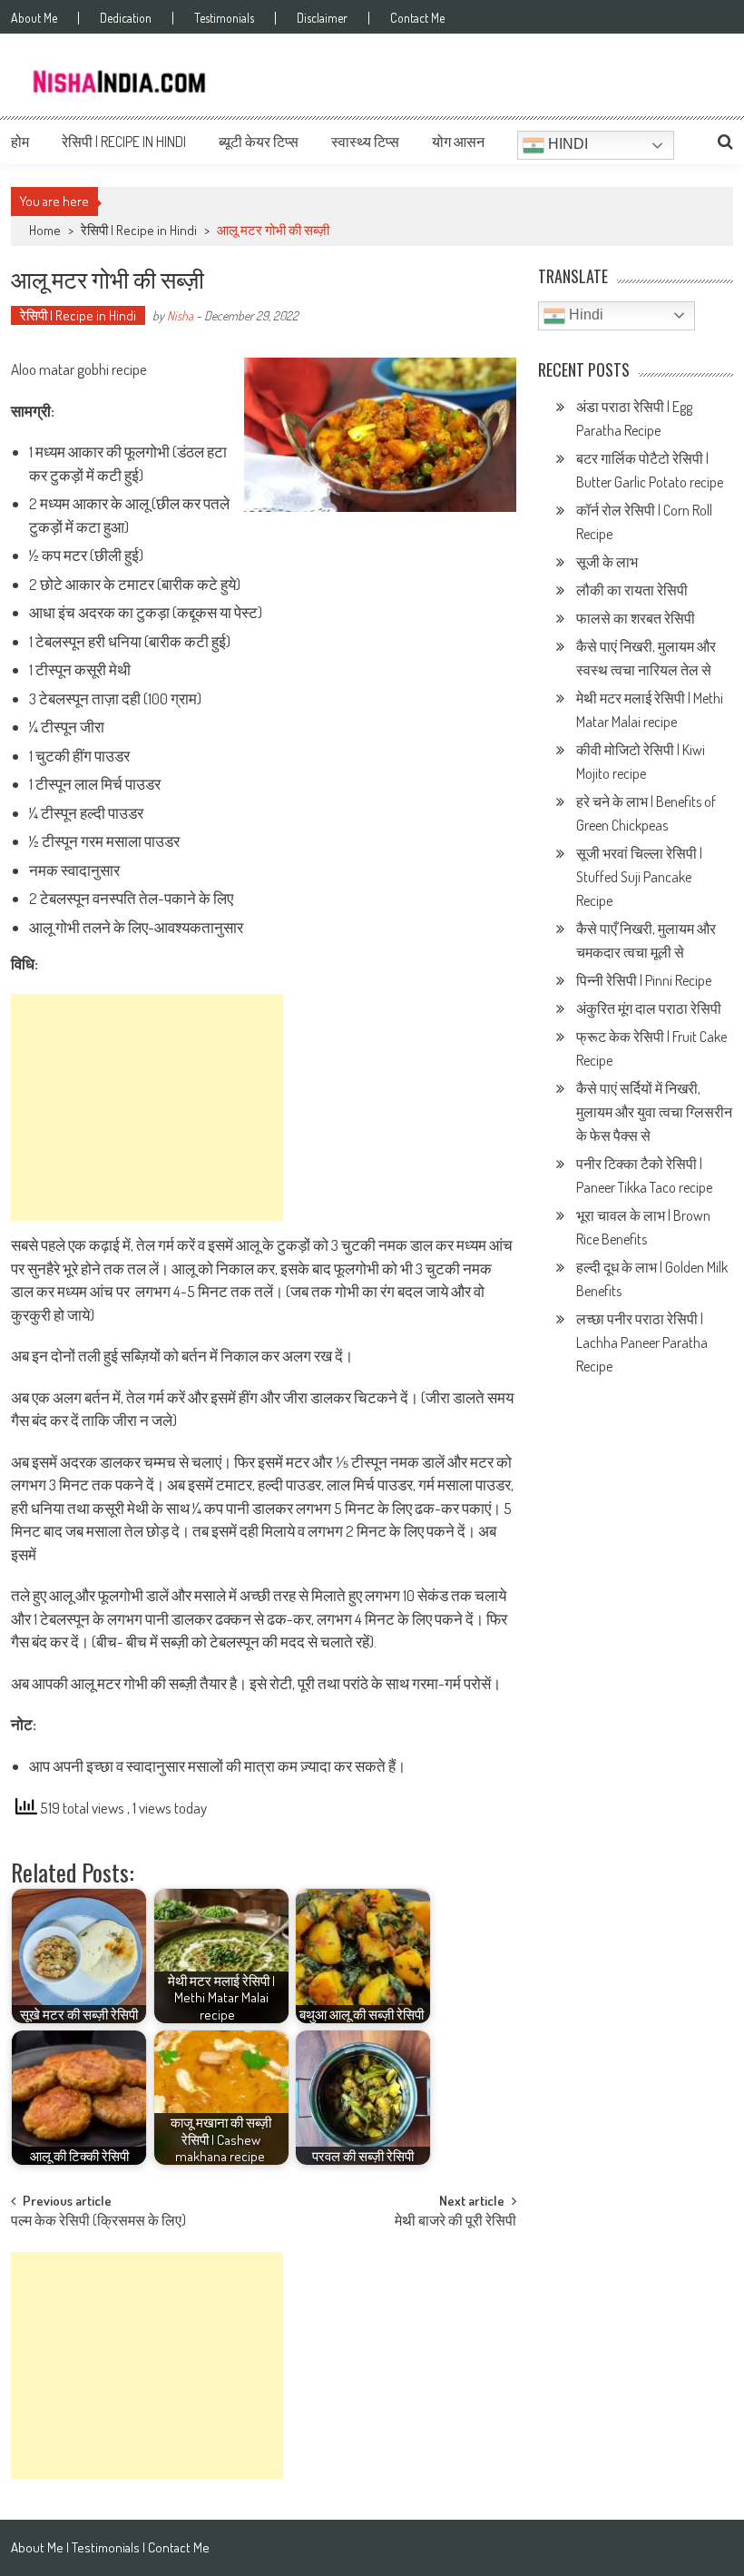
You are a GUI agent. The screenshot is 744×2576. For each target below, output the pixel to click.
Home (45, 230)
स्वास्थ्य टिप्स (365, 142)
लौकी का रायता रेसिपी (632, 590)
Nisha (180, 315)
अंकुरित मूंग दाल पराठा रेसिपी (649, 1008)
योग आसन (458, 142)
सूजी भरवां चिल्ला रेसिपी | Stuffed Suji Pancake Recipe (639, 877)
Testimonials (224, 18)
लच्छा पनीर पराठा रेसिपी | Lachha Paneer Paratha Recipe (642, 1342)
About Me (34, 18)
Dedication (126, 18)
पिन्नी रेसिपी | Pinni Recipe (645, 980)
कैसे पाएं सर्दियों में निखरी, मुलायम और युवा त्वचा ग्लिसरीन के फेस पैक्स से (654, 1112)
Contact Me (417, 18)
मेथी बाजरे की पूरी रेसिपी (455, 2222)
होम (20, 142)
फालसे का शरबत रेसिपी (637, 618)
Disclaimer (322, 18)
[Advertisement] (147, 1107)
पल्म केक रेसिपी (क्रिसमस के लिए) (98, 2222)
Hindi (566, 144)
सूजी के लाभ (608, 562)
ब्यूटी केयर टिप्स (259, 142)
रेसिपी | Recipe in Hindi (124, 142)
